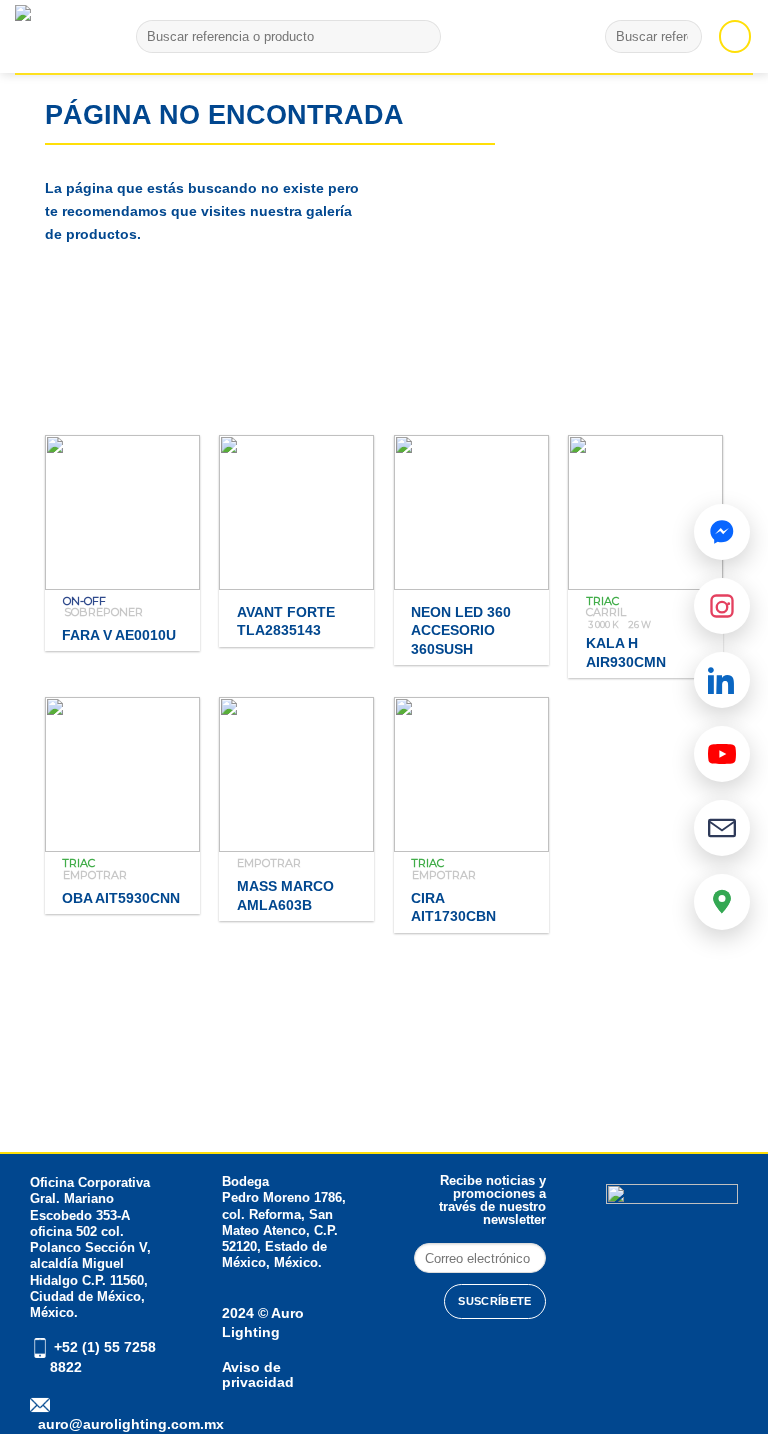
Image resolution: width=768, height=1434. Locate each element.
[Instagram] (722, 606)
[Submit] (421, 37)
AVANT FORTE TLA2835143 (286, 621)
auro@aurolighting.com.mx (129, 1424)
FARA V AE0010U (119, 635)
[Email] (722, 828)
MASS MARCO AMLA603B (285, 895)
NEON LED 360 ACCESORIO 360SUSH (461, 630)
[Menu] (735, 36)
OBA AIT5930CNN (121, 898)
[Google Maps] (722, 902)
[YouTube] (722, 754)
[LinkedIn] (722, 680)
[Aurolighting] (49, 36)
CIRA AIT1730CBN (453, 907)
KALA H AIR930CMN (626, 652)
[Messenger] (722, 532)
